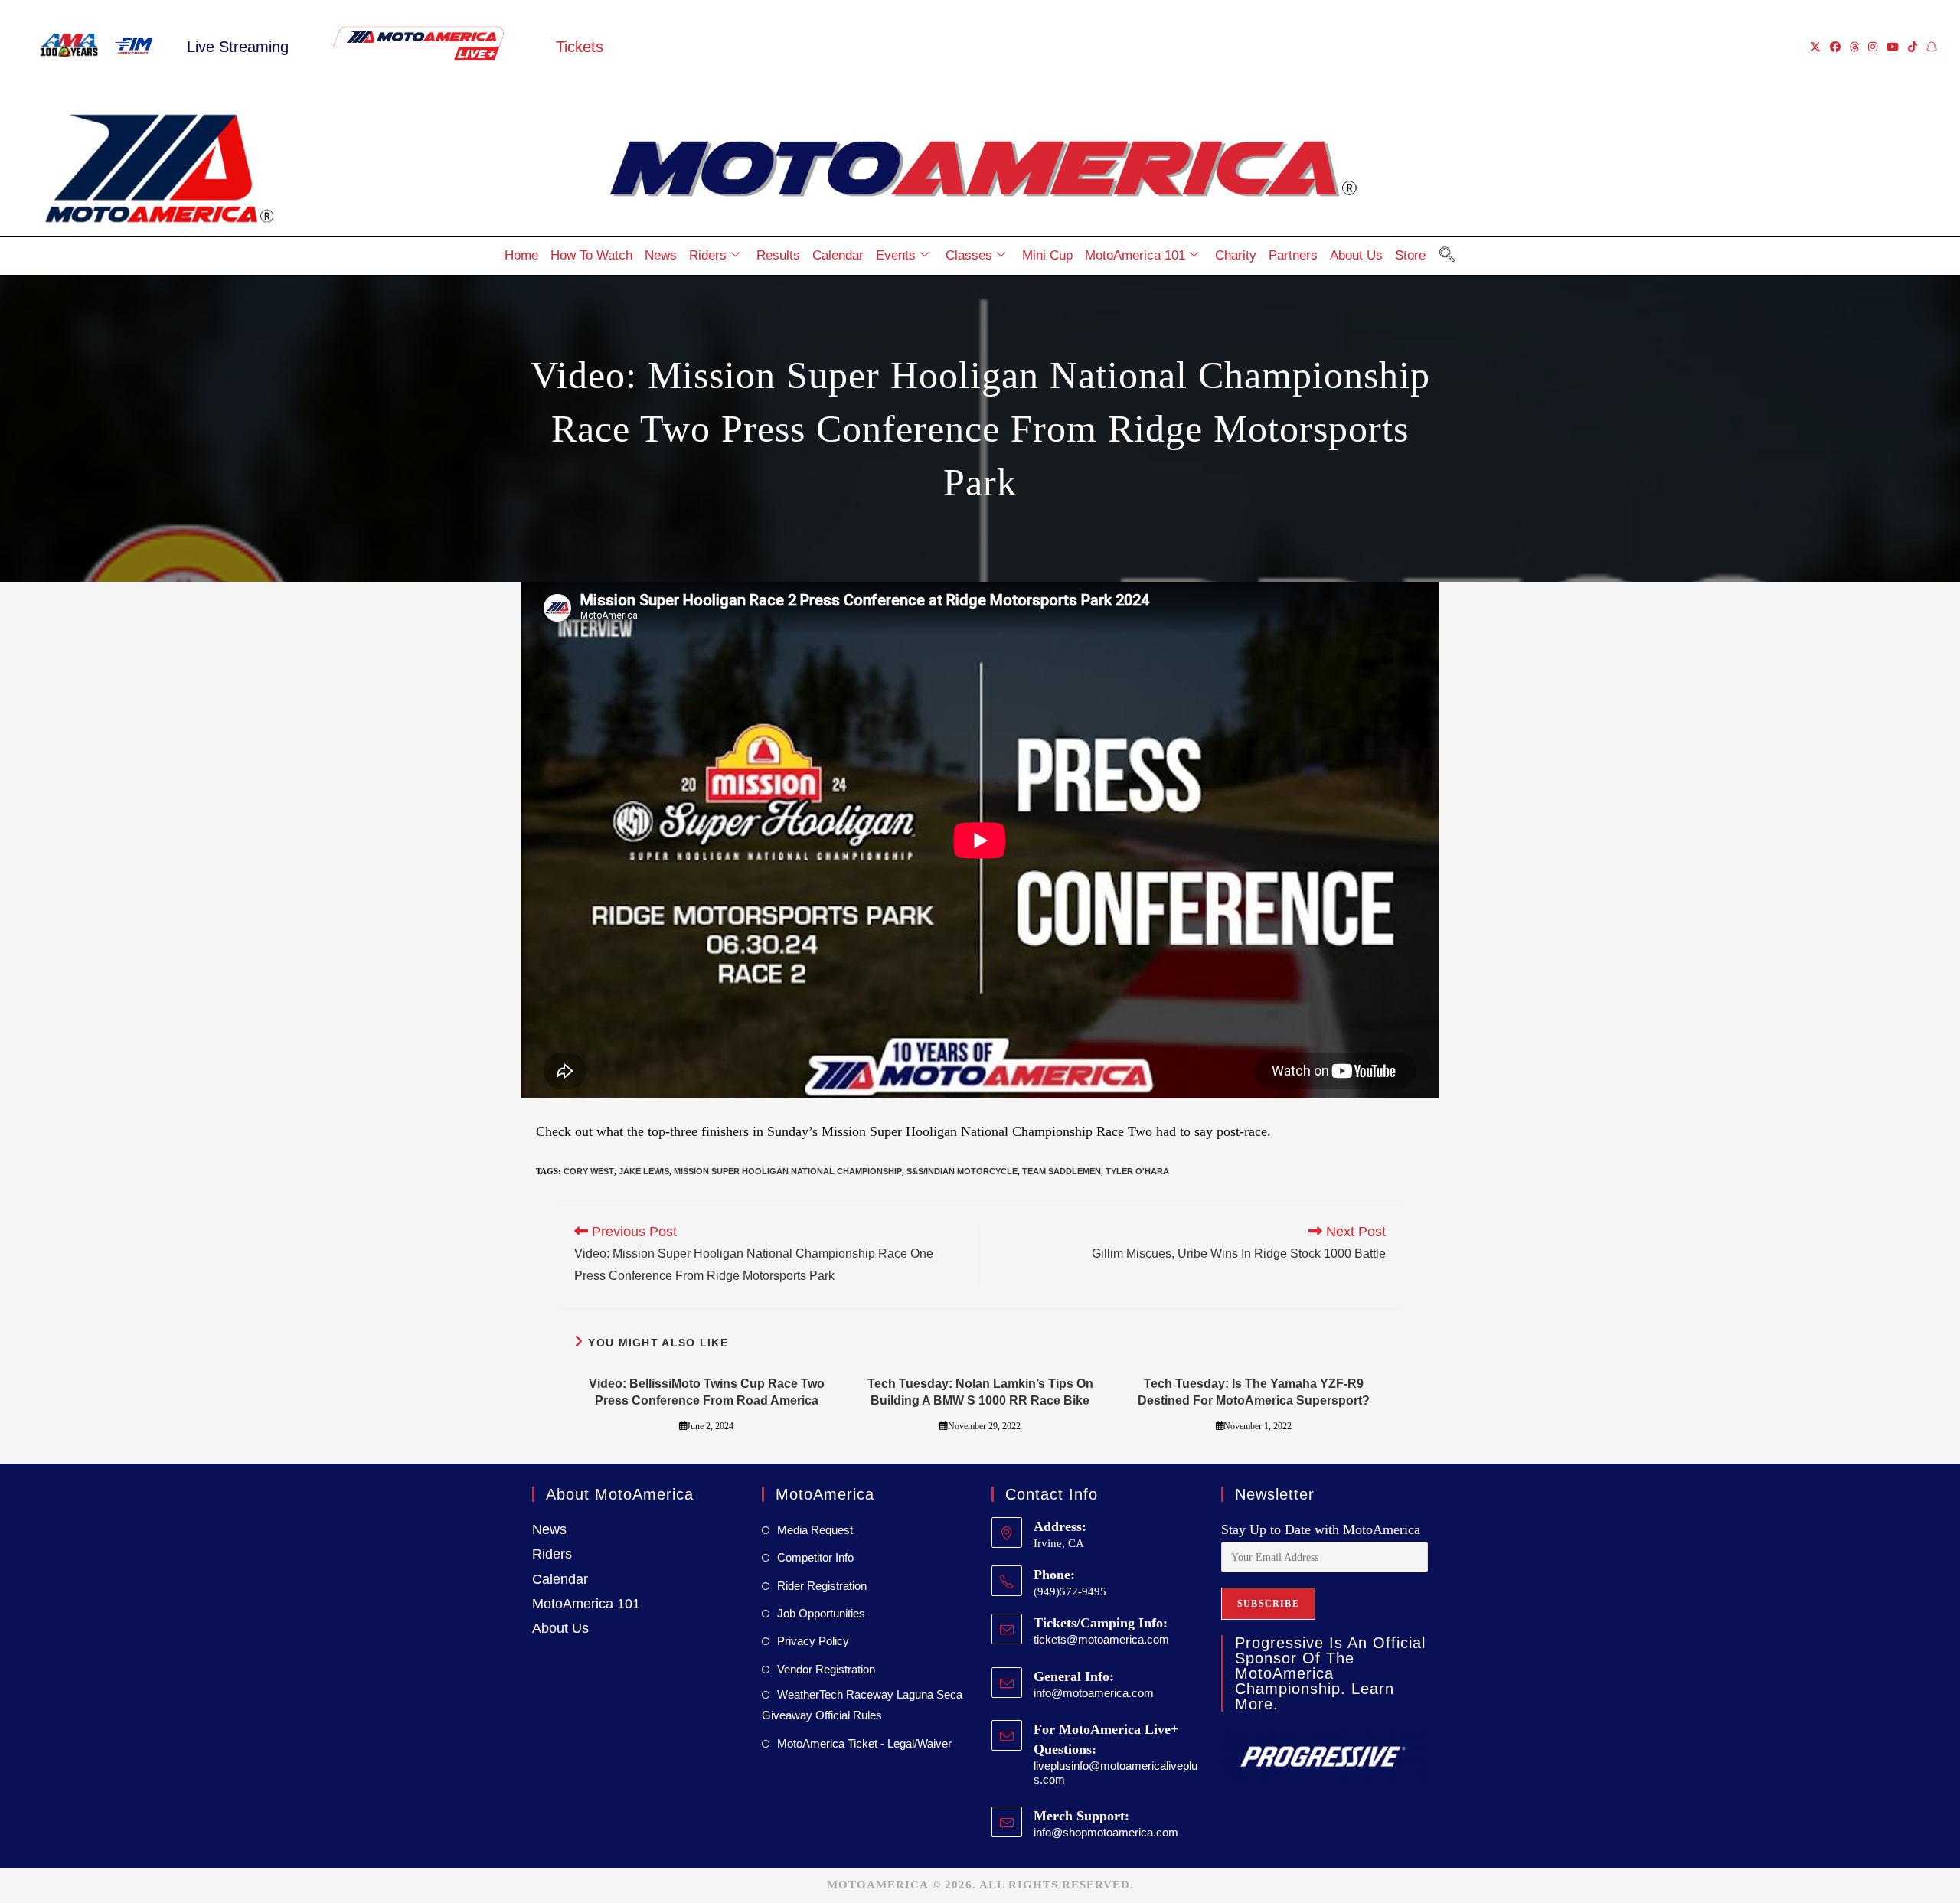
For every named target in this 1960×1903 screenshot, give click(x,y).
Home (521, 255)
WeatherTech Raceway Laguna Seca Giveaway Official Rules (862, 1705)
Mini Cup (1047, 255)
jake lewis (644, 1171)
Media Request (815, 1530)
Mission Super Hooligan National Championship (788, 1171)
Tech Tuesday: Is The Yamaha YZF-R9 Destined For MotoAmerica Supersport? (1254, 1392)
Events (896, 255)
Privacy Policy (813, 1641)
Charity (1236, 255)
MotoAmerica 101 (1135, 255)
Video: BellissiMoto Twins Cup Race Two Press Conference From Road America (707, 1392)
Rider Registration (822, 1586)
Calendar (838, 255)
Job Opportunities (821, 1613)
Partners (1293, 255)
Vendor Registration (826, 1669)
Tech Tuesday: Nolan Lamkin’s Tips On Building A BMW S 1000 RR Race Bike (980, 1392)
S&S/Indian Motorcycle (962, 1171)
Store (1410, 255)
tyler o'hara (1137, 1171)
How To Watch (591, 255)
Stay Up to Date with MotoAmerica (1321, 1529)
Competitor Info (815, 1557)
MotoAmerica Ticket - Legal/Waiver (864, 1743)
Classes (969, 255)
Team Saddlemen (1062, 1171)
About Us (1356, 255)
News (661, 255)
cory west (589, 1171)
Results (778, 255)
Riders (708, 255)
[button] (1447, 256)
